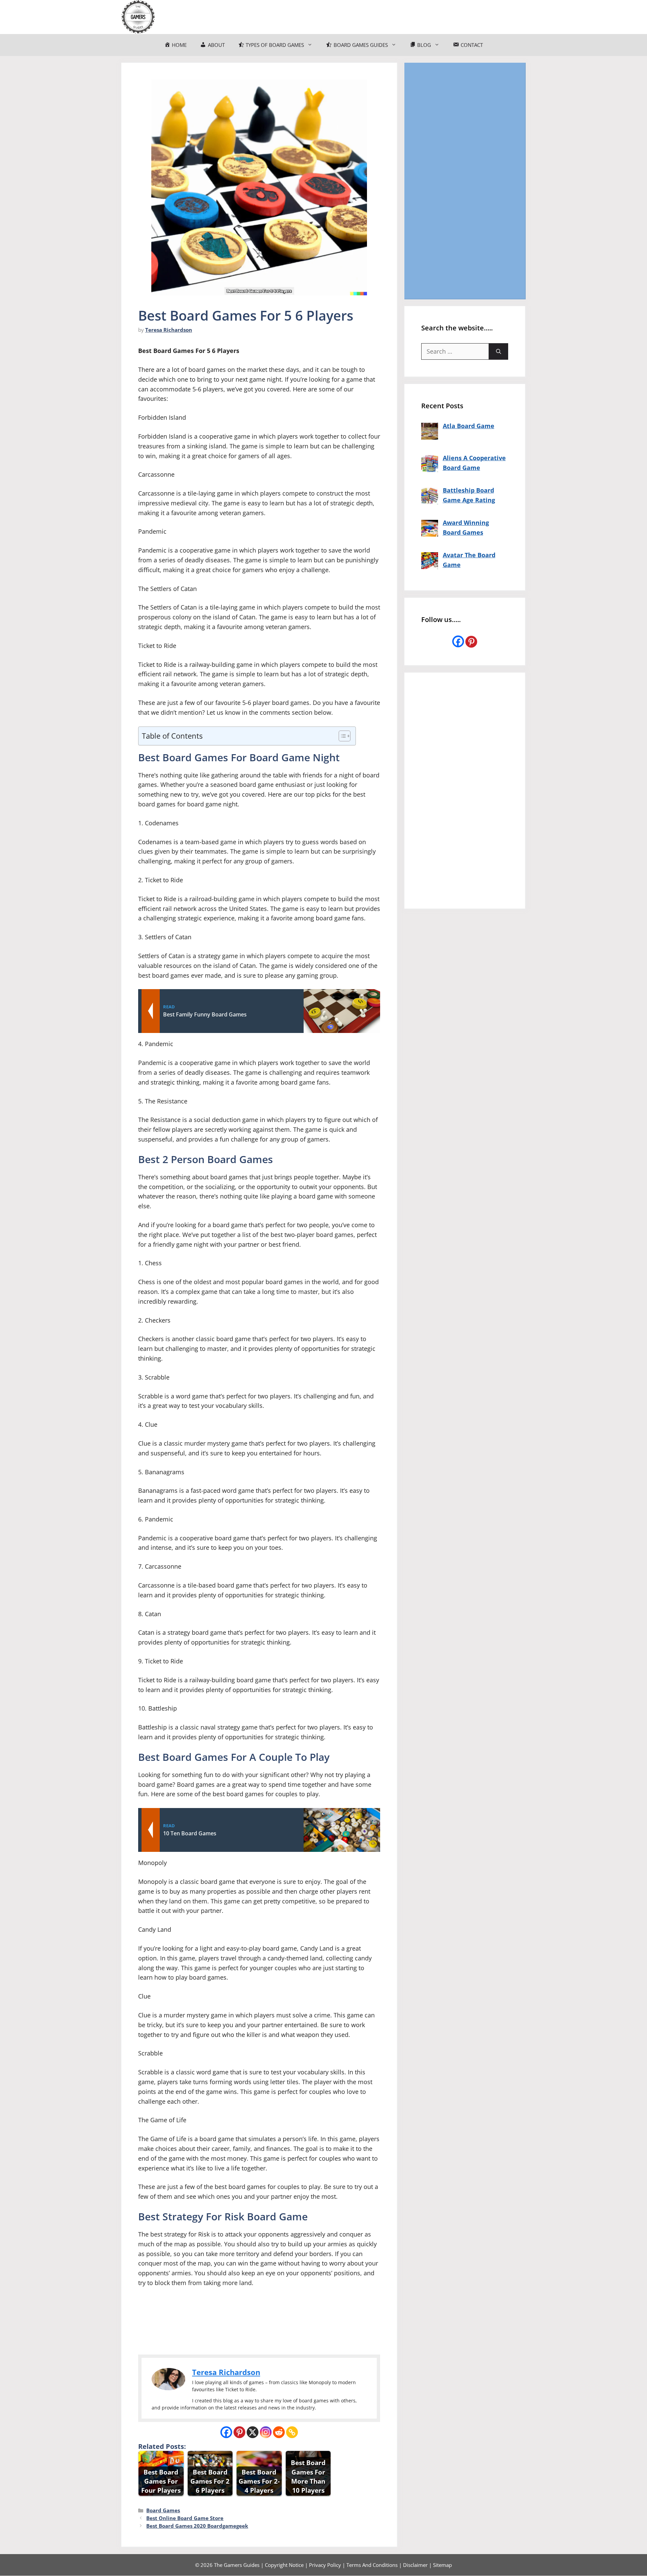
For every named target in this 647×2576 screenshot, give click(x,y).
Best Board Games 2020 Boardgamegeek (197, 2526)
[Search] (499, 351)
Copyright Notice (284, 2565)
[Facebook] (226, 2432)
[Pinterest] (239, 2432)
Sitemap (442, 2565)
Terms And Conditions (372, 2565)
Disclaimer (415, 2565)
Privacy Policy (325, 2565)
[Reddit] (279, 2432)
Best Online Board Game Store (185, 2518)
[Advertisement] (465, 181)
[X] (253, 2432)
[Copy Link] (292, 2432)
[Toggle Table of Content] (341, 736)
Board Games (163, 2510)
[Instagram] (266, 2432)
